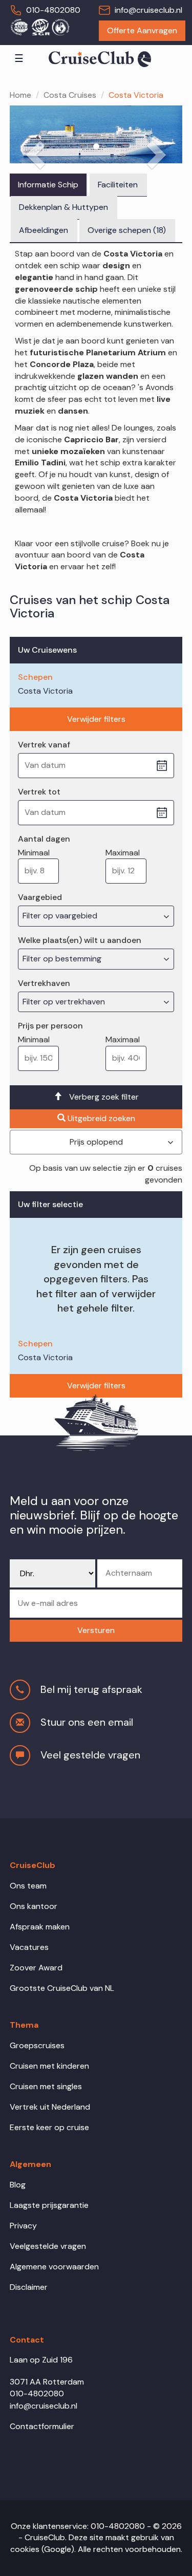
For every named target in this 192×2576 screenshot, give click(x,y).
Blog (18, 2185)
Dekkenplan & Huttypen (63, 207)
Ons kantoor (34, 1906)
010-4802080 (53, 10)
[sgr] (40, 27)
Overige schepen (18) (127, 230)
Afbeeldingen (44, 230)
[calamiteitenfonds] (60, 27)
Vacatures (29, 1947)
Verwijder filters (96, 719)
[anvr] (19, 27)
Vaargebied (40, 897)
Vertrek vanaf (44, 745)
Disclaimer (29, 2287)
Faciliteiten (118, 185)
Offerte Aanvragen (142, 30)
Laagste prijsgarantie (49, 2205)
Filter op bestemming (63, 959)
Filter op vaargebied (61, 916)
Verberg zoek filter (104, 1097)
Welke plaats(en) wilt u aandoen (80, 940)
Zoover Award (36, 1968)
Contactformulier (42, 2426)
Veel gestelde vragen (90, 1755)
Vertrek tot (39, 792)
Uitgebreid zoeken (101, 1118)
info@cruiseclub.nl (148, 10)
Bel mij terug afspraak (91, 1689)
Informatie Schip (48, 185)
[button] (96, 1631)
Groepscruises (37, 2045)
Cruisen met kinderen (49, 2066)
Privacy (23, 2226)
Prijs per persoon (50, 1026)
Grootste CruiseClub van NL (62, 1988)
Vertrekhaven (44, 983)
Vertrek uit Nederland (50, 2107)
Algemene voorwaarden (54, 2267)
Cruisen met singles (46, 2086)
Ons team (28, 1886)
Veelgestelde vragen (48, 2246)
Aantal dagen (44, 839)
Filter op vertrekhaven (65, 1002)
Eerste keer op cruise (49, 2127)
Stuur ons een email (87, 1722)
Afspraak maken (40, 1927)
